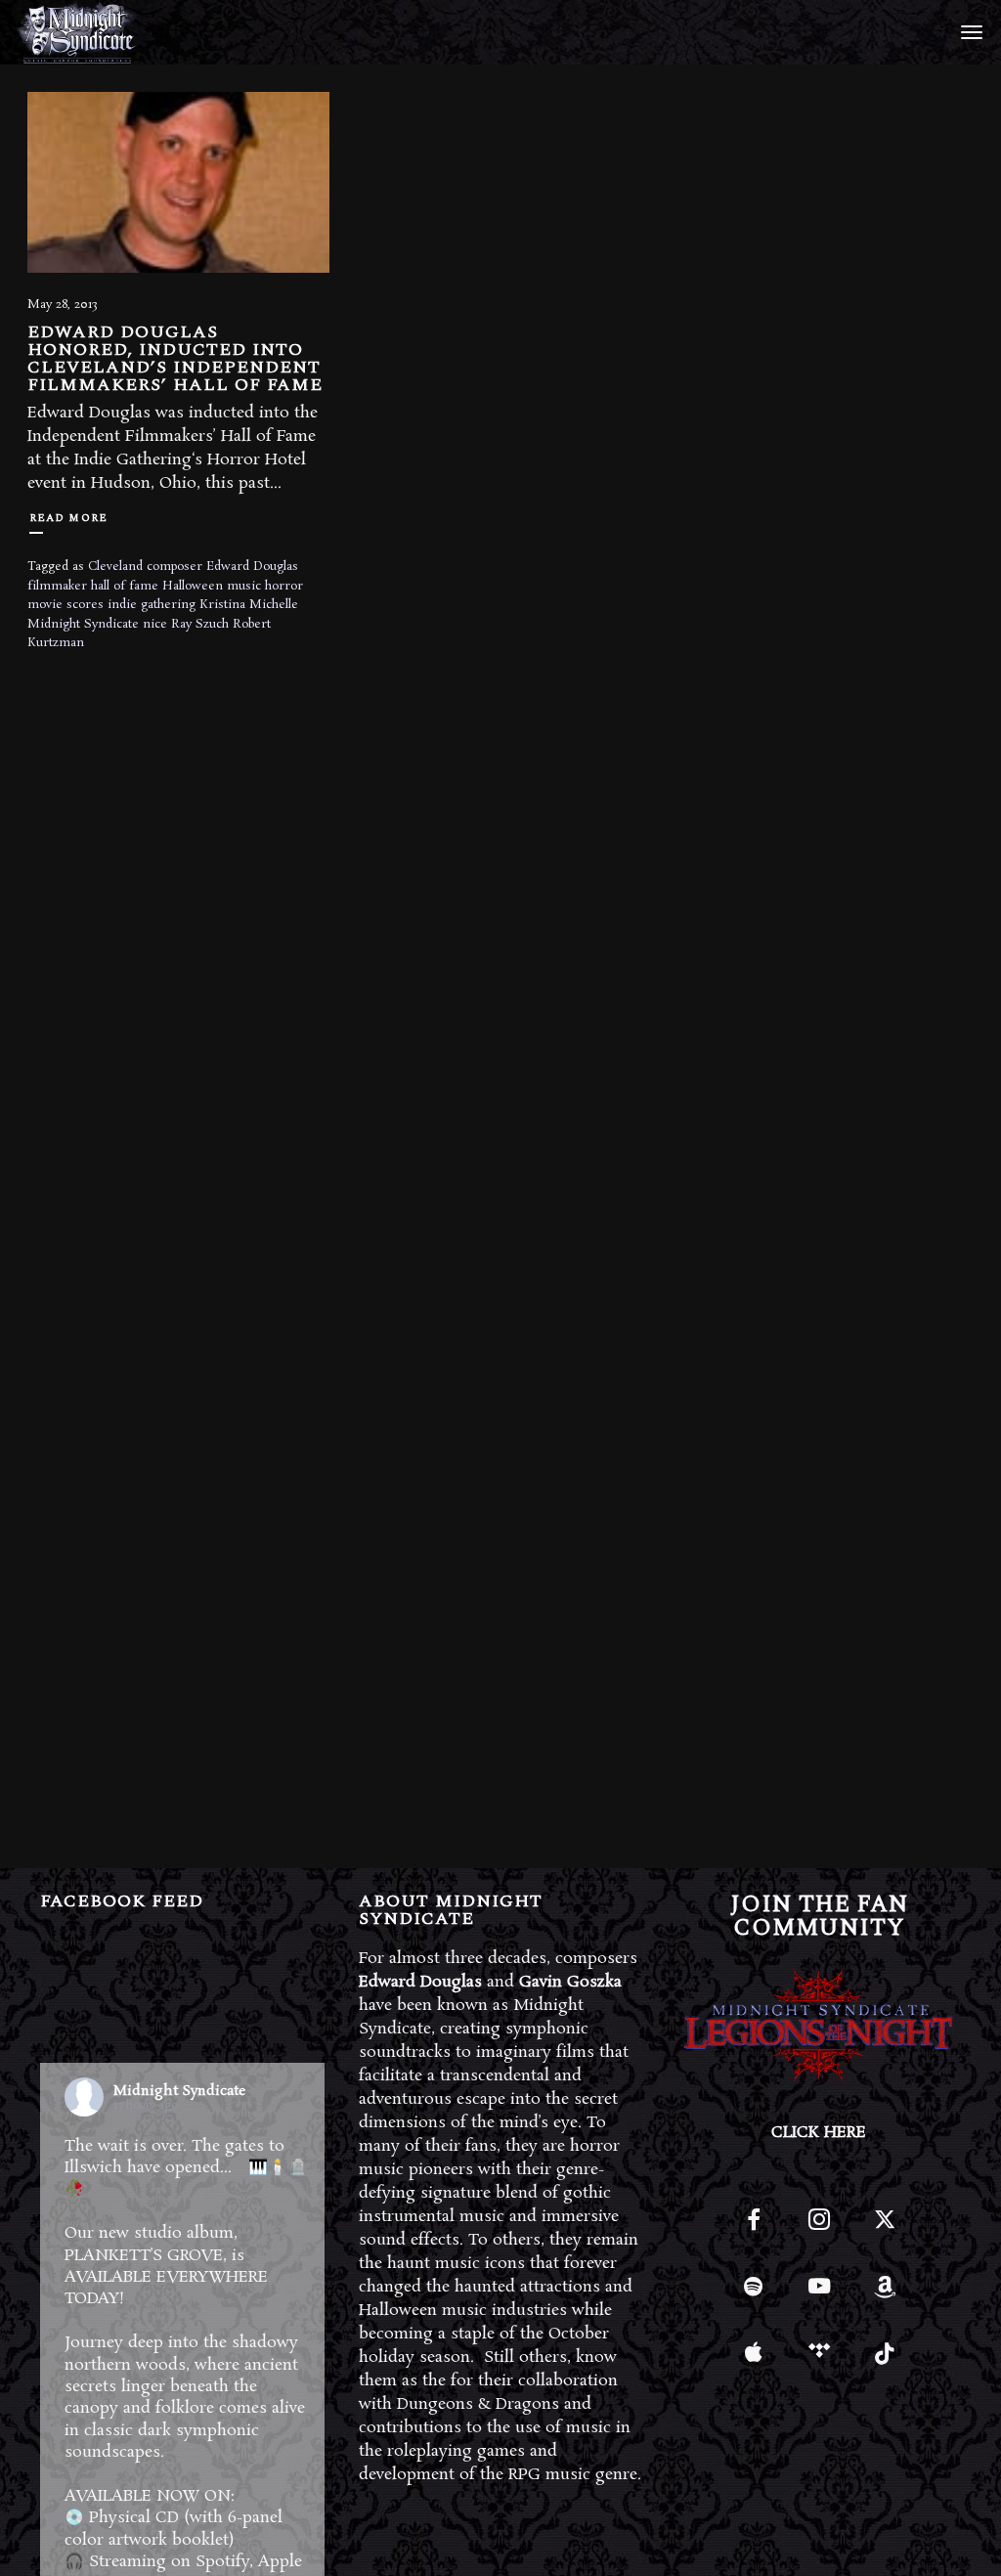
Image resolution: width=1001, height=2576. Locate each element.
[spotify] (753, 2294)
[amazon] (884, 2294)
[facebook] (753, 2228)
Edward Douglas (252, 567)
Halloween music (212, 586)
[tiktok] (884, 2359)
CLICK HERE (819, 2133)
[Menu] (969, 31)
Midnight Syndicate (83, 624)
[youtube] (819, 2297)
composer (174, 567)
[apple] (753, 2359)
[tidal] (819, 2359)
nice (155, 624)
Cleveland (115, 567)
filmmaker (57, 586)
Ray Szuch (200, 624)
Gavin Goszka (570, 1982)
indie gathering (152, 605)
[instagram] (819, 2228)
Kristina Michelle (249, 605)
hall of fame (125, 586)
